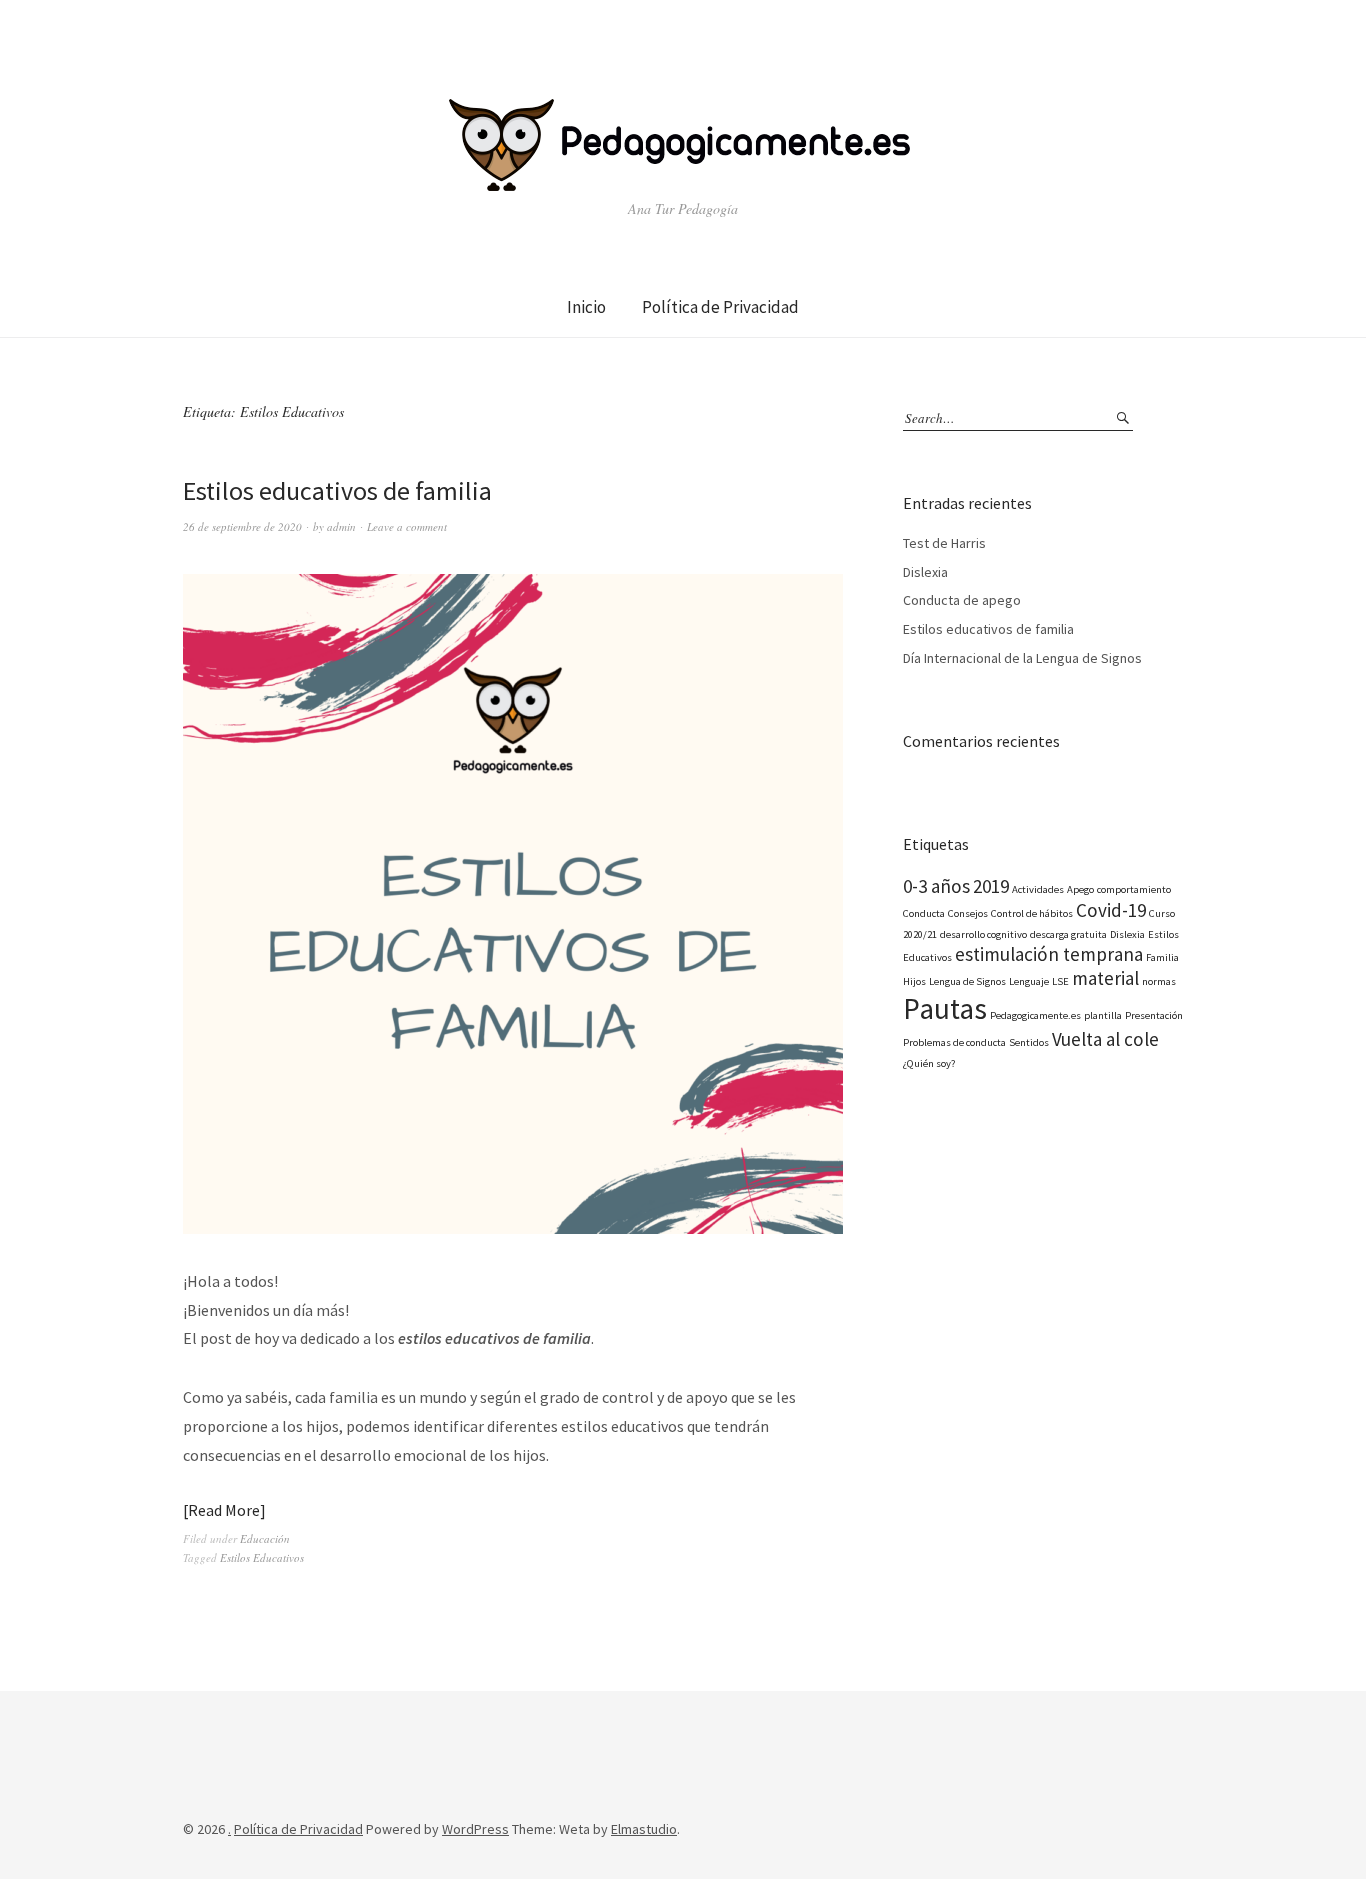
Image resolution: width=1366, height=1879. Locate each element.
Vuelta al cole (1105, 1039)
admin (341, 526)
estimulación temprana (1049, 954)
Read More (224, 1510)
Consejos (968, 913)
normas (1159, 981)
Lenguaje (1029, 981)
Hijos (914, 981)
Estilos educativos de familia (337, 490)
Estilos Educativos (262, 1557)
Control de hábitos (1032, 913)
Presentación (1154, 1015)
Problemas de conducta (954, 1042)
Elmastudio (644, 1829)
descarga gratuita (1068, 934)
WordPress (475, 1829)
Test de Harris (944, 543)
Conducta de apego (962, 600)
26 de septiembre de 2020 (242, 526)
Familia (1162, 957)
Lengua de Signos (967, 981)
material (1105, 978)
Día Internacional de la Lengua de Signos (1022, 658)
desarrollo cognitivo (983, 934)
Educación (265, 1538)
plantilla (1103, 1015)
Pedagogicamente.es (1035, 1015)
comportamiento (1134, 889)
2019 (991, 886)
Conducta (924, 913)
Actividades (1038, 889)
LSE (1060, 981)
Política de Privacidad (720, 307)
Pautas (945, 1008)
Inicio (586, 307)
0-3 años (936, 886)
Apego (1080, 889)
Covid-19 (1111, 910)
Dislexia (925, 572)
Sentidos (1029, 1042)
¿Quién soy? (929, 1063)
